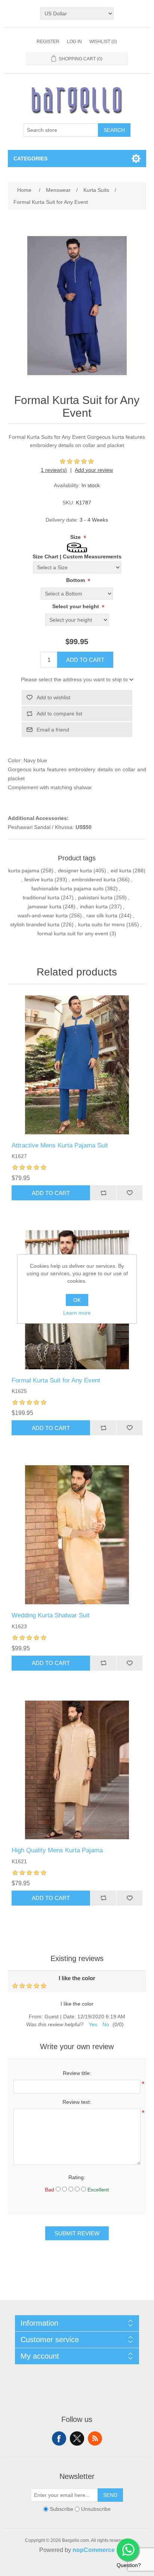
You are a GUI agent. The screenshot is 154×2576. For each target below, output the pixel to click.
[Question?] (128, 2550)
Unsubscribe (96, 2509)
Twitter (77, 2438)
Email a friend (53, 730)
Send (110, 2495)
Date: (70, 2017)
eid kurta (121, 871)
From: (36, 2017)
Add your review (94, 470)
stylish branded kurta (35, 924)
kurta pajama (24, 871)
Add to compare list (59, 714)
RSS (95, 2438)
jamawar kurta (44, 907)
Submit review (77, 2233)
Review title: (77, 2073)
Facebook (59, 2438)
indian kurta (94, 907)
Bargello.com (65, 2569)
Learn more (77, 1313)
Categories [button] (30, 159)
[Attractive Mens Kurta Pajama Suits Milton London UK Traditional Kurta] (77, 1065)
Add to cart (85, 660)
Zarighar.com (104, 2569)
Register (48, 42)
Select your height (76, 606)
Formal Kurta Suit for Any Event (56, 1380)
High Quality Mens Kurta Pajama (57, 1850)
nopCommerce (94, 2550)
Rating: (77, 2177)
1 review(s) (54, 470)
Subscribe (61, 2509)
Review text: (77, 2102)
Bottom (76, 580)
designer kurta (75, 871)
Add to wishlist (53, 697)
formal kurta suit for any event (73, 933)
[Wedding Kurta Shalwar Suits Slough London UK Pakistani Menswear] (77, 1535)
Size (76, 537)
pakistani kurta (95, 898)
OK (77, 1300)
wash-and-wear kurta (43, 916)
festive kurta (39, 880)
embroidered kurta (94, 880)
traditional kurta (41, 898)
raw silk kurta (102, 916)
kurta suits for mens (101, 924)
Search (114, 130)
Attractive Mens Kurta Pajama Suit (60, 1145)
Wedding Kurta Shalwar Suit (51, 1615)
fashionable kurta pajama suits (67, 889)
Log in (74, 42)
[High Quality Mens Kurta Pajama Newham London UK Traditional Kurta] (77, 1770)
